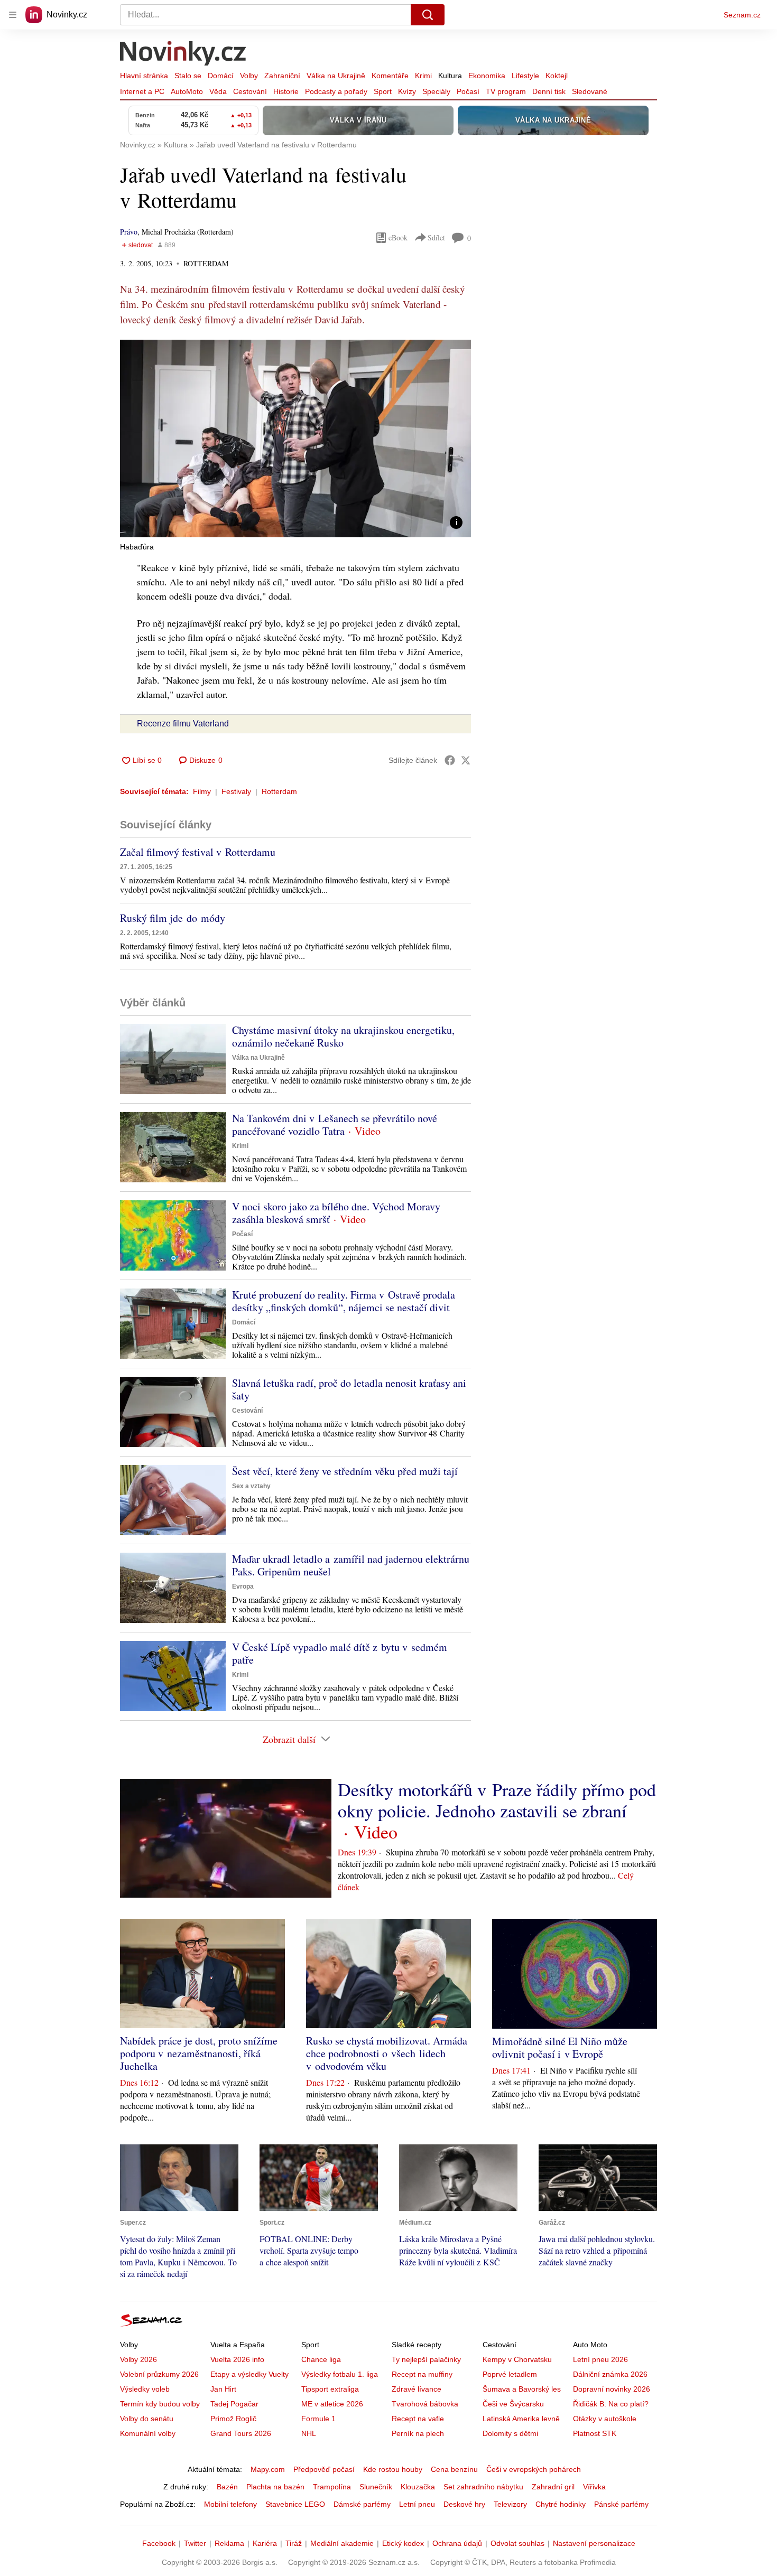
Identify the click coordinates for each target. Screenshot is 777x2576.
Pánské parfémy (621, 2504)
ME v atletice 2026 (332, 2404)
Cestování (250, 91)
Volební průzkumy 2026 (159, 2374)
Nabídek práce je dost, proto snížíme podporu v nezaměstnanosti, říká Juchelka (199, 2053)
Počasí (468, 91)
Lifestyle (525, 76)
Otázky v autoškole (605, 2419)
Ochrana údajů (457, 2543)
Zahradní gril (553, 2487)
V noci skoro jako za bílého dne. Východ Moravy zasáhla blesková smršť (336, 1213)
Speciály (436, 91)
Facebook (159, 2543)
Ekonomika (487, 76)
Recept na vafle (418, 2419)
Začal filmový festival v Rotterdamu (198, 852)
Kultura (450, 76)
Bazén (227, 2487)
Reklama (229, 2543)
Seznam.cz (742, 15)
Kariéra (265, 2543)
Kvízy (407, 91)
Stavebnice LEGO (295, 2504)
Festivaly (236, 791)
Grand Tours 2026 (241, 2433)
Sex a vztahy (251, 1486)
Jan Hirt (223, 2389)
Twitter (195, 2543)
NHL (309, 2433)
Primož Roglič (233, 2419)
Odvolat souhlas (517, 2543)
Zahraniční (282, 76)
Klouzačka (418, 2487)
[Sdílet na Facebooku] (450, 760)
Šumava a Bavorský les (522, 2389)
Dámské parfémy (362, 2504)
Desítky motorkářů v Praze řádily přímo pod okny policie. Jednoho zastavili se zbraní (497, 1800)
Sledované (590, 91)
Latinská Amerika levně (521, 2419)
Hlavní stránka (144, 76)
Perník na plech (418, 2433)
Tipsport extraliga (330, 2389)
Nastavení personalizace (594, 2543)
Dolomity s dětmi (510, 2433)
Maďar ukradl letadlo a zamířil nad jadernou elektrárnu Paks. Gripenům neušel (351, 1565)
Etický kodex (403, 2543)
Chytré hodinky (561, 2504)
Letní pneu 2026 (600, 2359)
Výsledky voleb (145, 2389)
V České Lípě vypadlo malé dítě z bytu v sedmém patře (340, 1653)
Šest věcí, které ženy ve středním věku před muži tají (345, 1471)
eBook (398, 237)
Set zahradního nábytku (483, 2487)
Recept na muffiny (422, 2374)
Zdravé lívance (417, 2389)
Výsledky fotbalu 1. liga (340, 2374)
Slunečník (376, 2487)
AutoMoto (187, 91)
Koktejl (557, 76)
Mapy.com (268, 2469)
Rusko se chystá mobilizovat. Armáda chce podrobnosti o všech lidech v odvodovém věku (387, 2053)
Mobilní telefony (230, 2504)
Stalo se (188, 76)
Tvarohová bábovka (425, 2404)
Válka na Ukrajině (336, 76)
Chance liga (321, 2359)
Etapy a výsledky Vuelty (249, 2374)
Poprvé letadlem (510, 2374)
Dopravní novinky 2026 (612, 2389)
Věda (218, 91)
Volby (249, 76)
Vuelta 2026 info (237, 2359)
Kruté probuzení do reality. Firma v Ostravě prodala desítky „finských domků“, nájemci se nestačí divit (344, 1301)
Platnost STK (595, 2433)
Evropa (243, 1586)
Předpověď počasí (324, 2469)
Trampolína (332, 2487)
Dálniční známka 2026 (610, 2374)
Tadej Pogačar (234, 2404)
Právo (129, 232)
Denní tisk (549, 91)
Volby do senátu (147, 2419)
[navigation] (13, 15)
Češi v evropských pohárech (534, 2469)
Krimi (423, 76)
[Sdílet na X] (466, 760)
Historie (286, 91)
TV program (506, 91)
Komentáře (390, 76)
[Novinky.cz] (183, 54)
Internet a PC (142, 91)
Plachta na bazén (275, 2487)
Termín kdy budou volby (160, 2404)
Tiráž (294, 2543)
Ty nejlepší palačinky (426, 2359)
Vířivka (594, 2487)
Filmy (202, 791)
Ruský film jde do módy (173, 918)
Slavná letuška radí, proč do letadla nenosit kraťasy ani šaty (349, 1389)
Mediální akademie (342, 2543)
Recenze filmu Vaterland (183, 724)
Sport (383, 91)
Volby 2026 (138, 2359)
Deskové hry (464, 2504)
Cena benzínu (454, 2469)
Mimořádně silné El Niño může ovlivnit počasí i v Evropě (560, 2047)
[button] (295, 438)
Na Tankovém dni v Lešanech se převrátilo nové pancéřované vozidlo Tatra (335, 1124)
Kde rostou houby (393, 2469)
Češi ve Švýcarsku (513, 2404)
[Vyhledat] (428, 15)
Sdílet (436, 237)
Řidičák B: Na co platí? (611, 2404)
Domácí (221, 76)
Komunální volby (148, 2433)
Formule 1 (318, 2419)
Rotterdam (279, 791)
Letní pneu (417, 2504)
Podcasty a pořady (336, 91)
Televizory (510, 2504)
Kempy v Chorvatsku (517, 2359)
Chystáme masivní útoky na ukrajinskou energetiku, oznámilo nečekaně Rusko (343, 1036)
